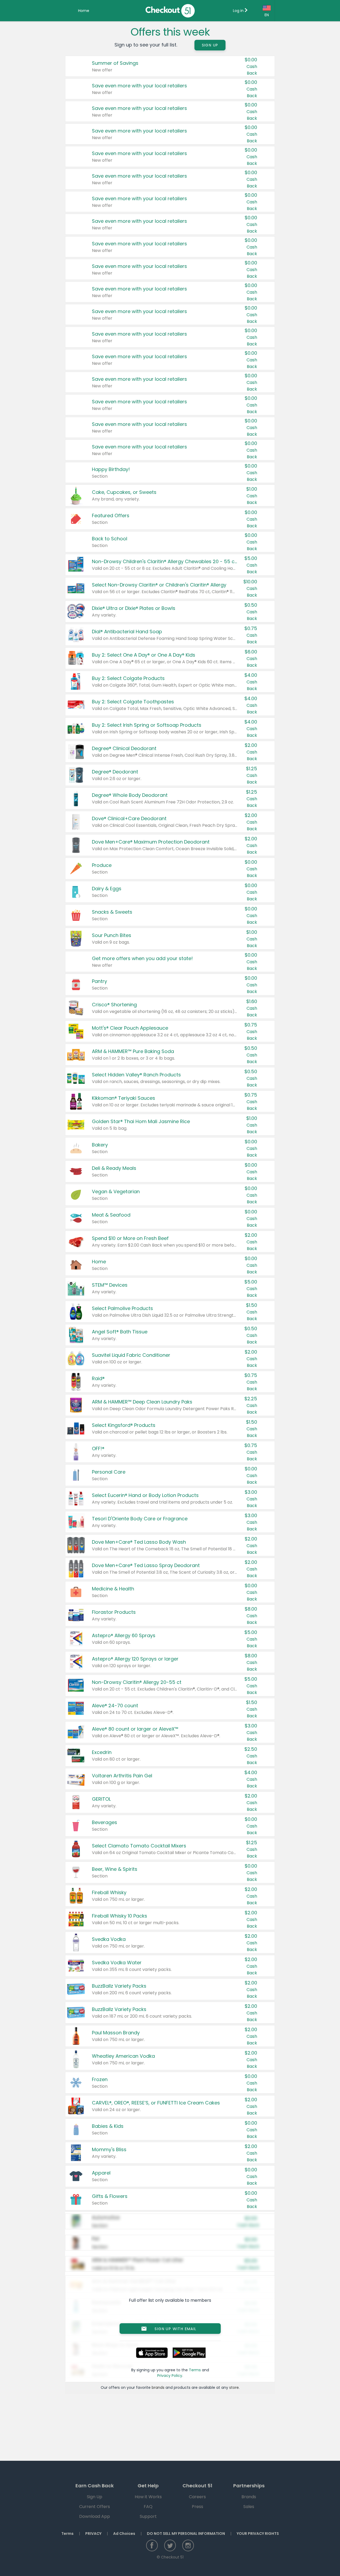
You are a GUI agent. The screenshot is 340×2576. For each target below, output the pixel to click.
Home (84, 11)
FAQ (148, 2507)
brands (158, 2387)
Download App (95, 2516)
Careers (197, 2497)
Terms (195, 2370)
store (234, 2387)
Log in (239, 11)
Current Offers (95, 2507)
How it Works (148, 2497)
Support (148, 2516)
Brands (249, 2497)
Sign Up (210, 45)
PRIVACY (93, 2534)
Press (197, 2507)
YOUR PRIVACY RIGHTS (258, 2534)
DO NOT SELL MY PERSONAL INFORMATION (186, 2534)
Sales (249, 2507)
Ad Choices (124, 2534)
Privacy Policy (170, 2376)
